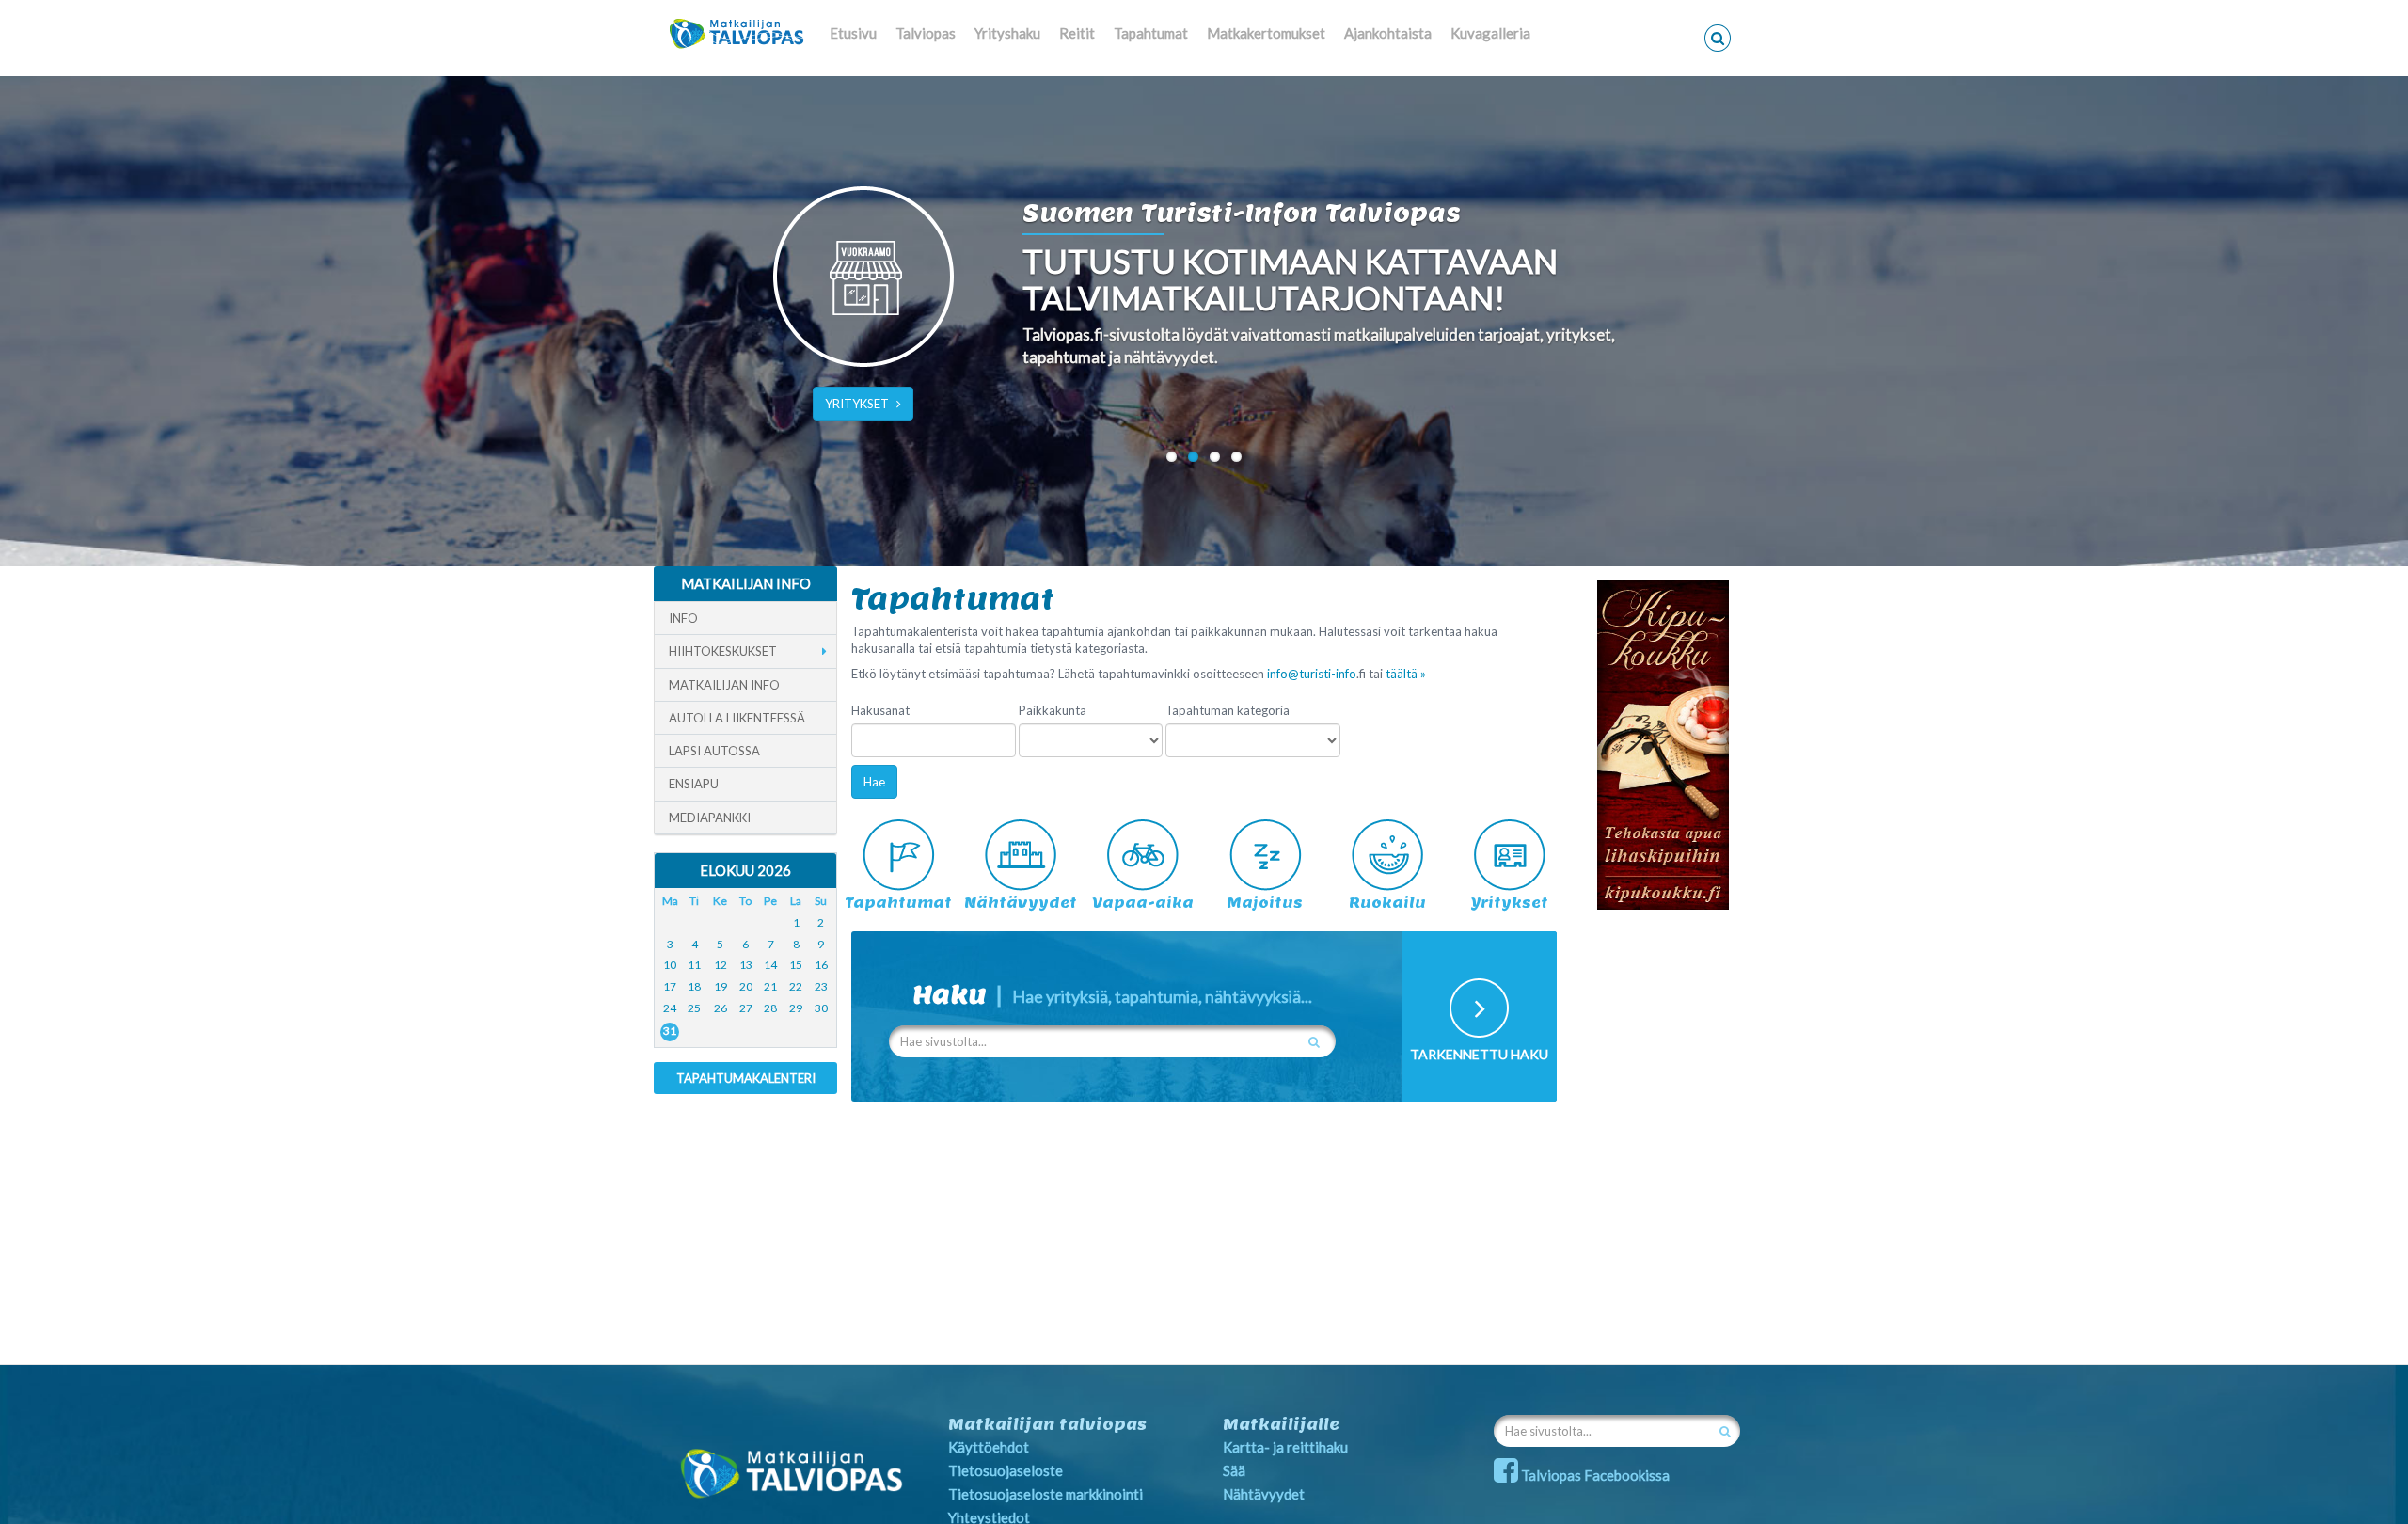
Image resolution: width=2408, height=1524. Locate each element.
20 (746, 986)
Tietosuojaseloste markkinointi (1046, 1494)
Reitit (1077, 33)
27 (746, 1008)
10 (670, 965)
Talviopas (926, 33)
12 (721, 965)
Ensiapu (694, 784)
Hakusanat (880, 710)
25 (694, 1008)
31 (670, 1031)
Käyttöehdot (989, 1447)
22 (796, 986)
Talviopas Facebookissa (1594, 1475)
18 (694, 986)
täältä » (1406, 674)
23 (821, 986)
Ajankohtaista (1388, 33)
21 (770, 986)
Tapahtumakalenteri (746, 1078)
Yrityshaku (1007, 33)
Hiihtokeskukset (723, 651)
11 (694, 965)
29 (796, 1008)
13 (746, 965)
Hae (874, 782)
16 (821, 965)
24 (670, 1008)
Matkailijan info (724, 685)
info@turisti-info (1312, 674)
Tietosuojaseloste (1006, 1470)
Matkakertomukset (1266, 33)
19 (721, 986)
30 (821, 1008)
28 (770, 1008)
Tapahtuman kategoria (1228, 710)
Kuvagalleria (1490, 33)
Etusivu (853, 33)
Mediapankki (710, 818)
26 (721, 1008)
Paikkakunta (1053, 710)
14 (770, 965)
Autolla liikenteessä (737, 718)
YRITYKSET (857, 404)
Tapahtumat (1151, 33)
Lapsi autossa (714, 751)
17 (670, 986)
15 (796, 965)
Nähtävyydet (1264, 1494)
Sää (1234, 1470)
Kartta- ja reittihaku (1285, 1447)
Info (683, 618)
